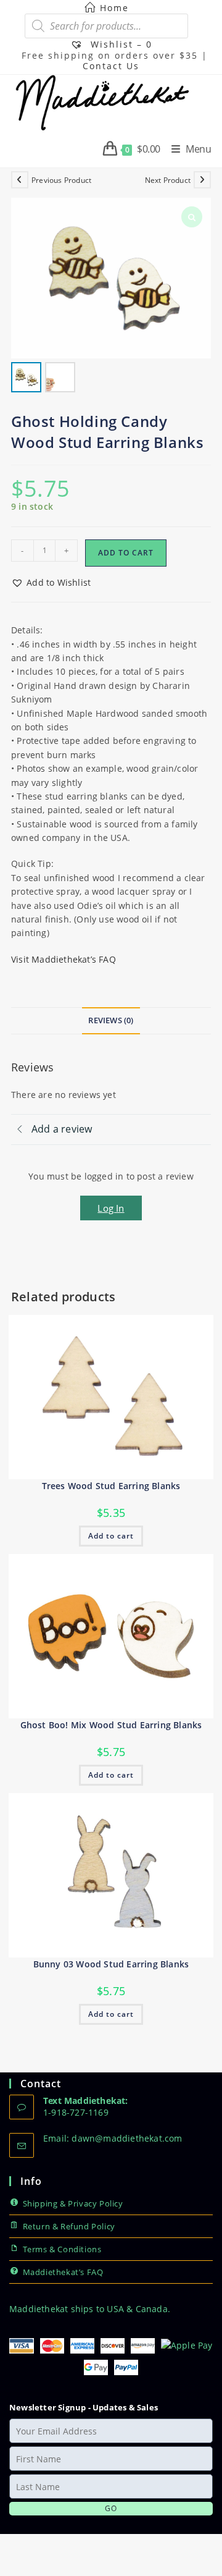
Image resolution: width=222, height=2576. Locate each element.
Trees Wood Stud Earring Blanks (111, 1486)
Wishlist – (120, 44)
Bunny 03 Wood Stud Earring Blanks (111, 1964)
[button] (51, 583)
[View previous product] (20, 180)
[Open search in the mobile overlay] (106, 26)
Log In (111, 1208)
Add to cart (126, 553)
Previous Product (61, 180)
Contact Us (111, 66)
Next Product (168, 180)
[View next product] (202, 180)
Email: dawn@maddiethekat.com (113, 2138)
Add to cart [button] (111, 1536)
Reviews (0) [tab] (111, 1020)
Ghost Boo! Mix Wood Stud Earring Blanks (111, 1725)
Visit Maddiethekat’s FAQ (64, 959)
